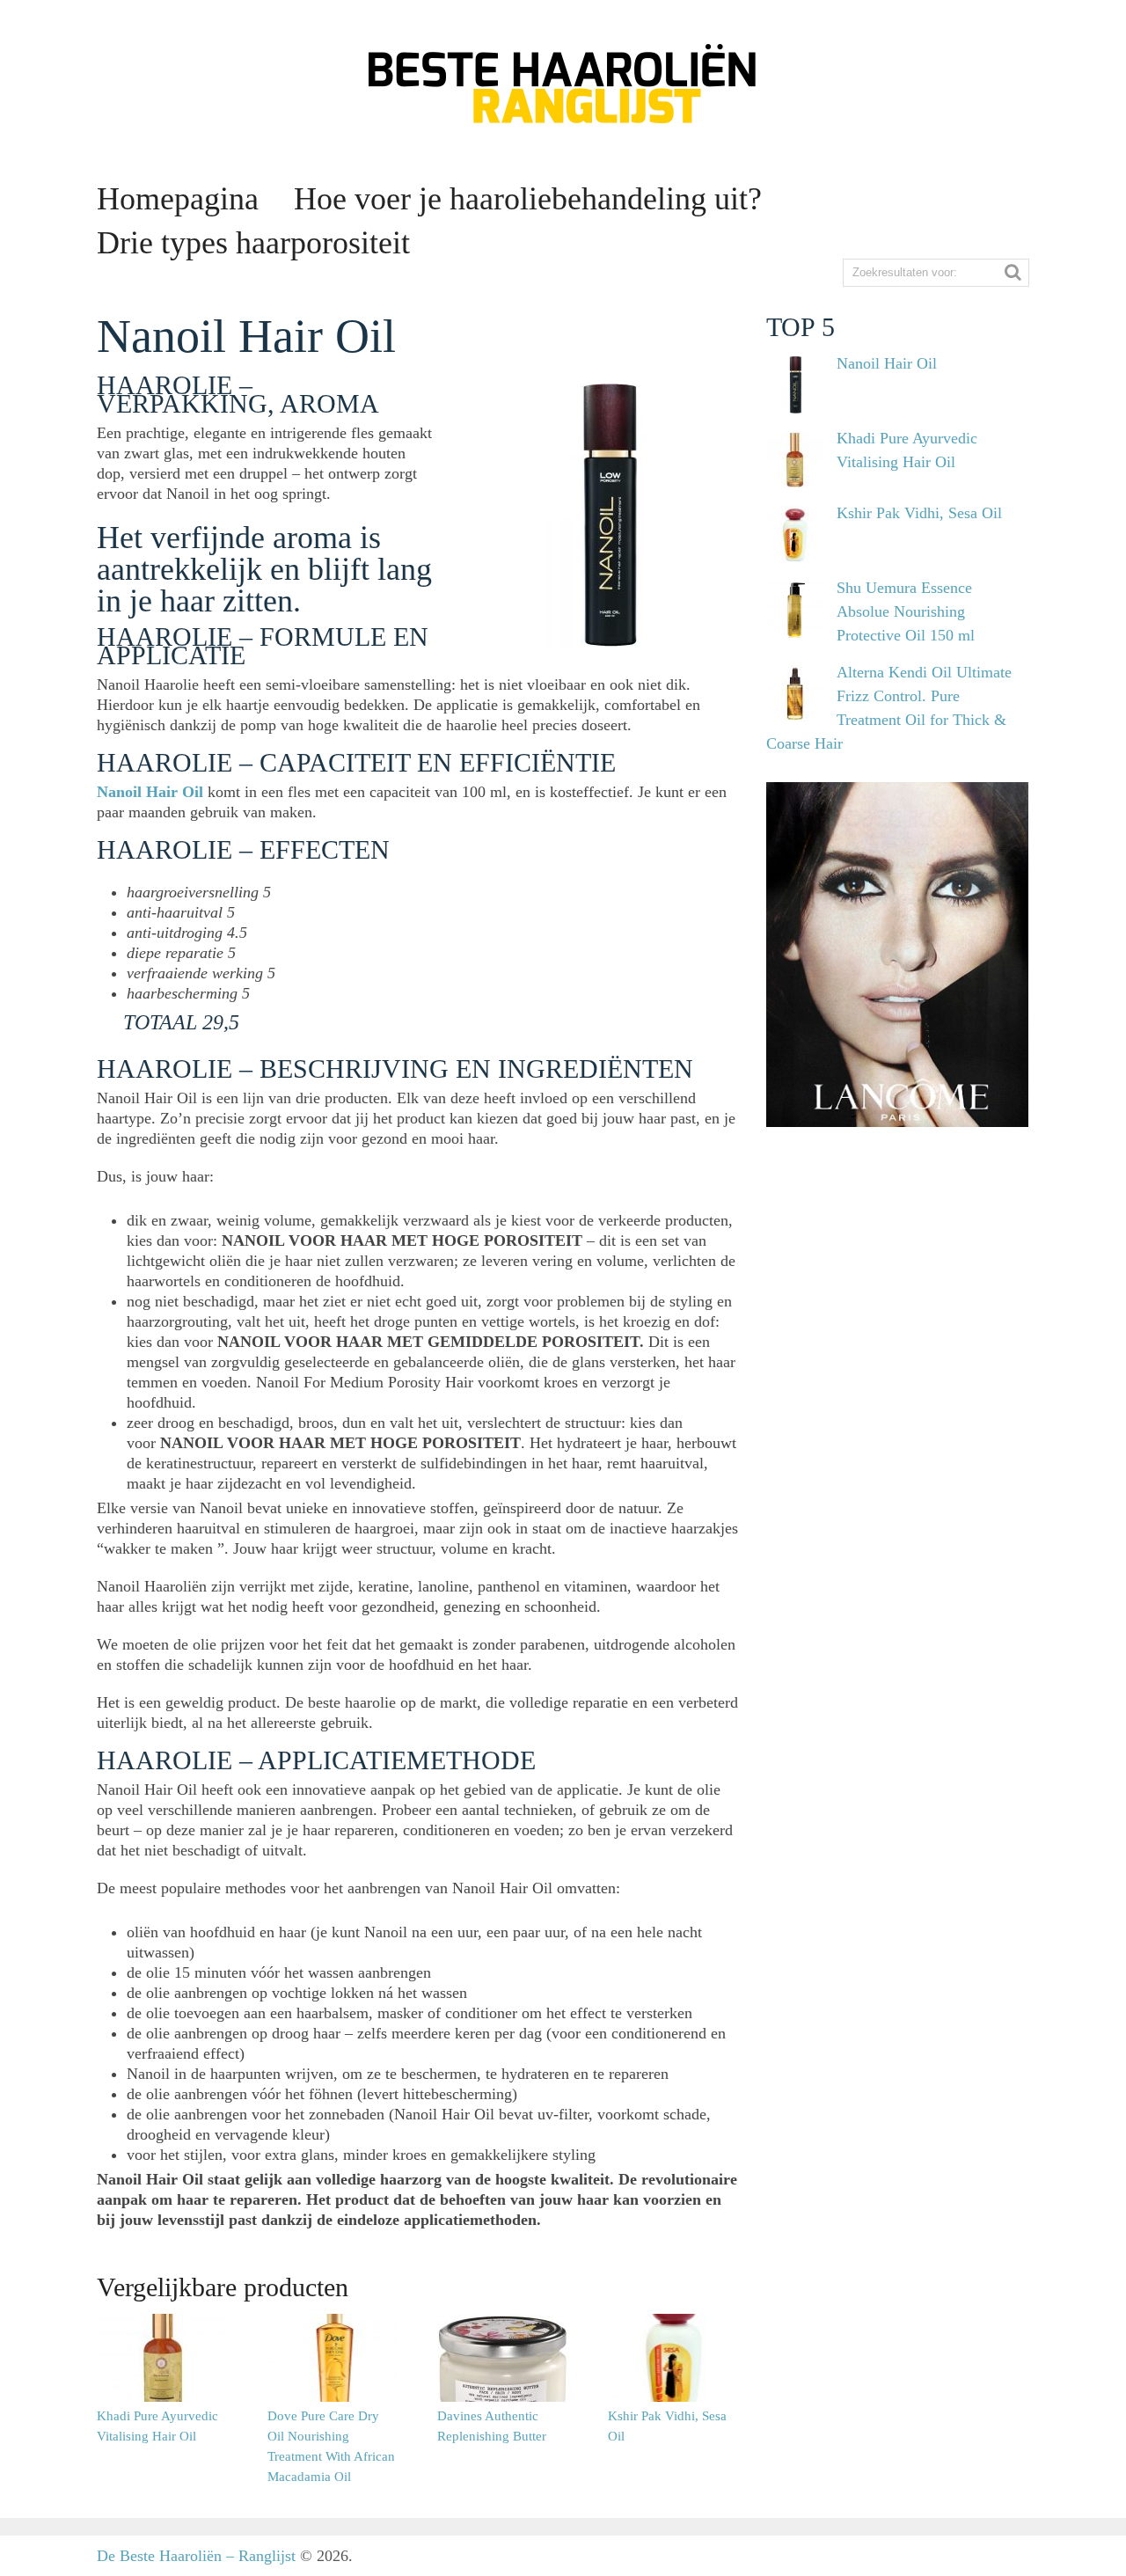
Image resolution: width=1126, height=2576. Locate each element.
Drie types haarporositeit (253, 243)
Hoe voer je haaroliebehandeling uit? (528, 199)
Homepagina (178, 199)
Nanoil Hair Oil (152, 792)
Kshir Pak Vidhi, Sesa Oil (919, 513)
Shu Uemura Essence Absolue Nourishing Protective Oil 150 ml (906, 611)
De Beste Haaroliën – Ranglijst (196, 2556)
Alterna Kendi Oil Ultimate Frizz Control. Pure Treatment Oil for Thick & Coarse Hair (889, 708)
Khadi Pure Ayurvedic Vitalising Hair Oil (907, 450)
